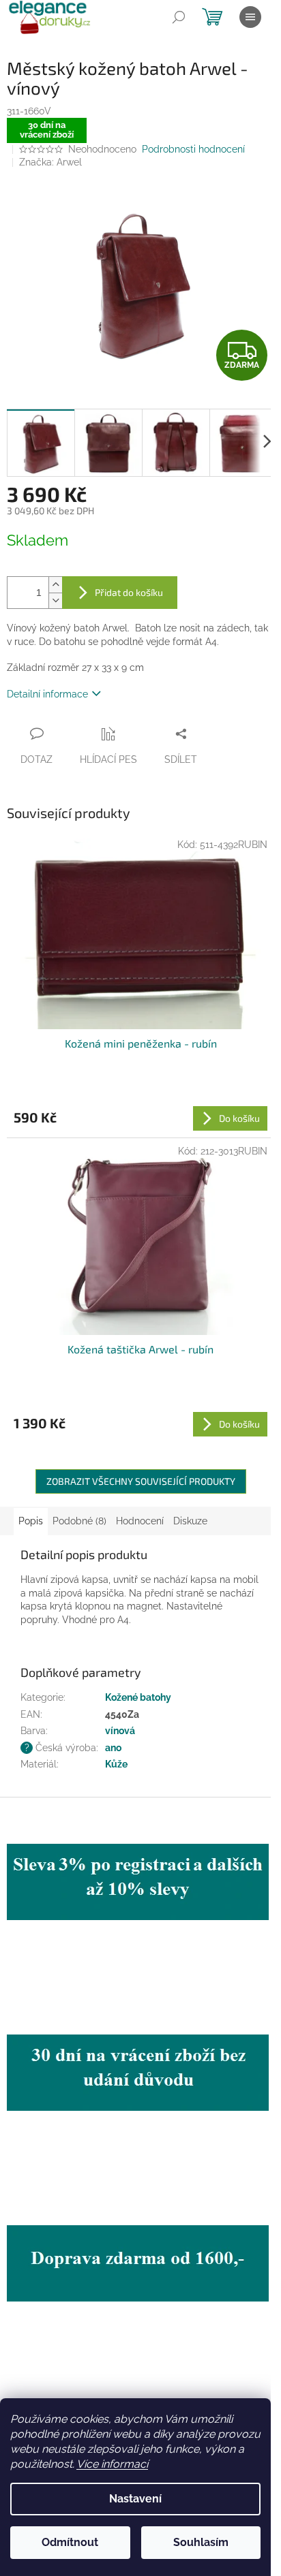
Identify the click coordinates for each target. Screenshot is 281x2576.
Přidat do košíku (129, 592)
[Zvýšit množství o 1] (55, 585)
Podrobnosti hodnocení (193, 149)
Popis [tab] (31, 1521)
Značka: (50, 162)
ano (113, 1748)
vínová (120, 1731)
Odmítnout (70, 2542)
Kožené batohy (138, 1697)
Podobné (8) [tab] (79, 1521)
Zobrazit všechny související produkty (141, 1481)
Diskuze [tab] (190, 1521)
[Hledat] (179, 17)
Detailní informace (47, 694)
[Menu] (250, 17)
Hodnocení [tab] (140, 1521)
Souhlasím (201, 2542)
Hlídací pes (108, 759)
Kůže (116, 1764)
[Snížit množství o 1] (55, 600)
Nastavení (135, 2499)
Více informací (112, 2464)
